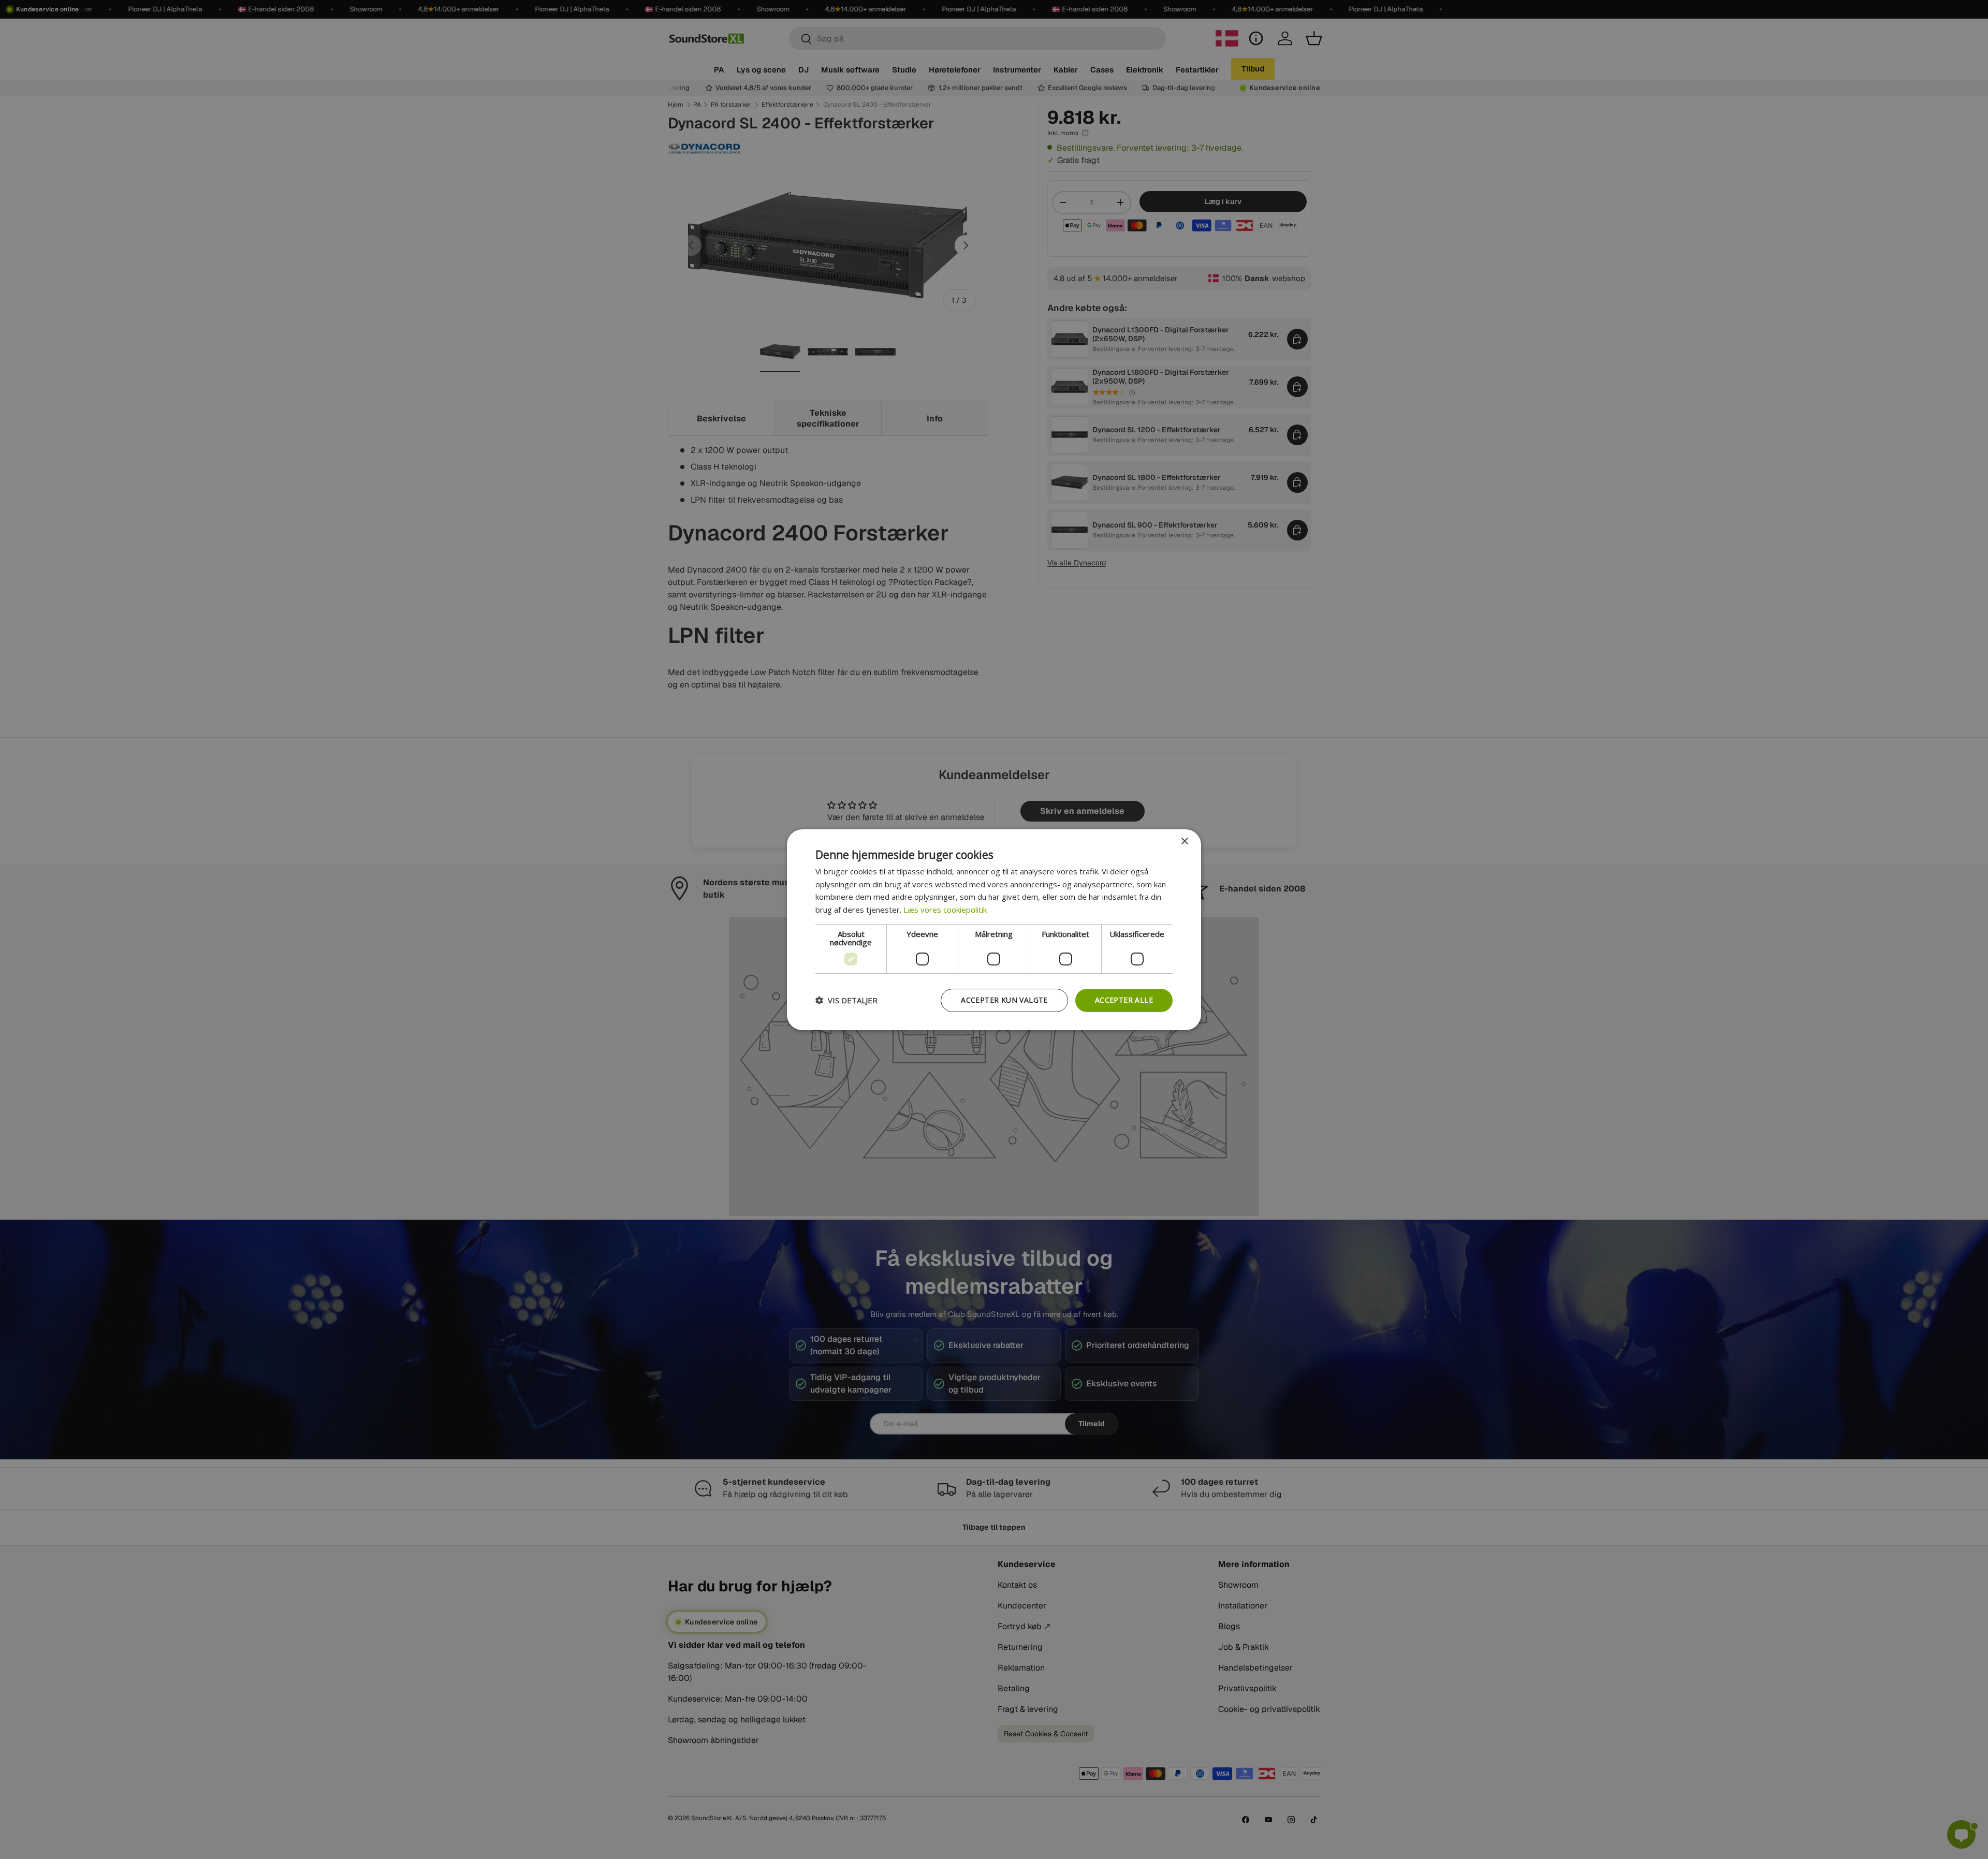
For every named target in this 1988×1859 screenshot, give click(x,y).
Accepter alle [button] (1124, 1000)
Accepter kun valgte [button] (1004, 1000)
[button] (846, 1000)
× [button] (1184, 841)
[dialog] (994, 929)
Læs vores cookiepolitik (945, 910)
